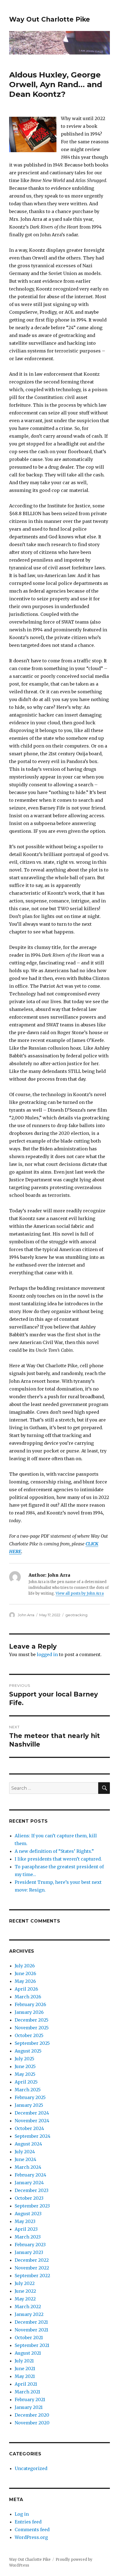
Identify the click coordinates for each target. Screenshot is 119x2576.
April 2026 (26, 1989)
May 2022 (25, 2299)
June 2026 (25, 1973)
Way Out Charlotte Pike (50, 19)
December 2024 (32, 2113)
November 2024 (32, 2121)
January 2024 (29, 2183)
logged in (47, 1654)
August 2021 (28, 2353)
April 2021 (26, 2384)
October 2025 (29, 2035)
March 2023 (28, 2237)
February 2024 (30, 2175)
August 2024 (28, 2144)
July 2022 (25, 2283)
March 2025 (28, 2090)
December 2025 (32, 2020)
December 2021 (31, 2322)
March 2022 (28, 2307)
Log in (22, 2514)
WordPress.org (31, 2537)
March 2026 (28, 1997)
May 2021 (25, 2376)
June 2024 (25, 2159)
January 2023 (29, 2252)
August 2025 (28, 2051)
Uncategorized (31, 2468)
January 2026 (29, 2012)
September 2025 (32, 2043)
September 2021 (32, 2345)
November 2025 (32, 2028)
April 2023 (26, 2229)
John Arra (26, 1615)
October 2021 (29, 2338)
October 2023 (29, 2198)
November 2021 (31, 2330)
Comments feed (32, 2530)
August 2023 (28, 2214)
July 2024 (25, 2152)
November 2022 (32, 2268)
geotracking (76, 1615)
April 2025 (26, 2082)
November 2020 (32, 2423)
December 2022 (32, 2260)
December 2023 (32, 2190)
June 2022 (25, 2291)
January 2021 (29, 2407)
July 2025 (24, 2059)
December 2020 (32, 2415)
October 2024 (29, 2128)
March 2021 (27, 2392)
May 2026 (25, 1981)
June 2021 (25, 2369)
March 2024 (28, 2167)
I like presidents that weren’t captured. (58, 1859)
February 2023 (30, 2245)
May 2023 (25, 2221)
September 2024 (33, 2136)
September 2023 (32, 2206)
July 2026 (25, 1966)
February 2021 (30, 2399)
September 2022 (32, 2276)
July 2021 (24, 2361)
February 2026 (30, 2004)
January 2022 (29, 2314)
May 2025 (25, 2074)
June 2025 (25, 2066)
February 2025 (30, 2097)
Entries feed (28, 2522)
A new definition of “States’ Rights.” (54, 1851)
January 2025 (29, 2105)
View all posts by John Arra (80, 1593)
